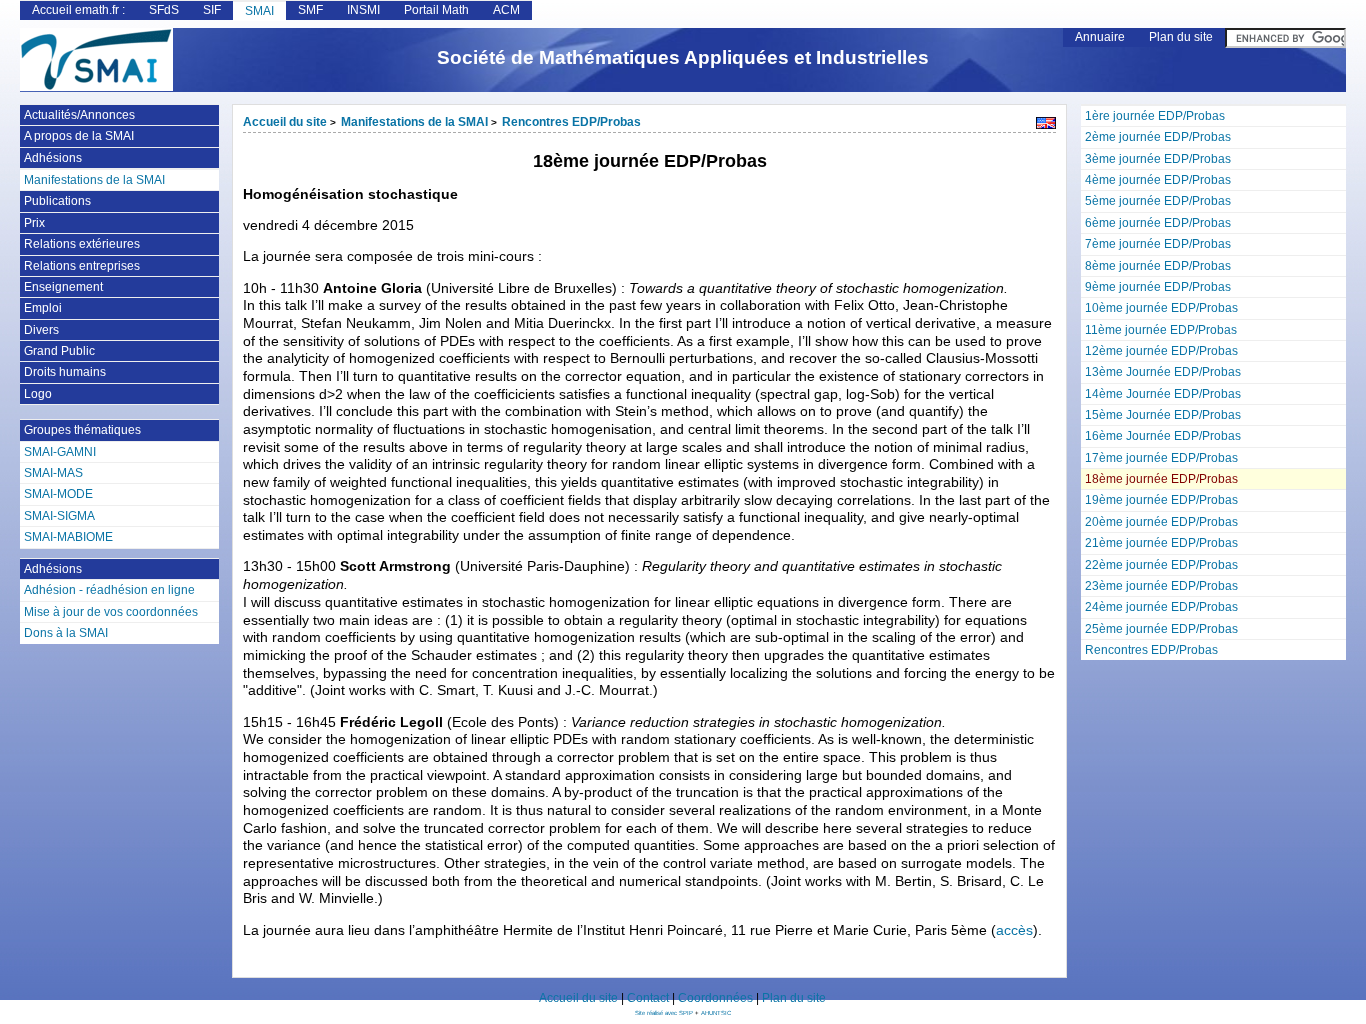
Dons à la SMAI (66, 633)
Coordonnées (715, 998)
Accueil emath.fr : (78, 10)
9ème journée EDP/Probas (1158, 287)
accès (1014, 930)
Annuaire (1100, 37)
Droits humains (65, 372)
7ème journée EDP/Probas (1158, 244)
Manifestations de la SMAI (414, 122)
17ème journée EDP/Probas (1161, 458)
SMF (310, 10)
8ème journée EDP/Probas (1158, 266)
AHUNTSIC (716, 1013)
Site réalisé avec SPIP (665, 1013)
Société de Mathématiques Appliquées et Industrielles (683, 57)
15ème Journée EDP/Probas (1163, 415)
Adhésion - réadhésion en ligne (109, 590)
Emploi (43, 308)
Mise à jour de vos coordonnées (111, 612)
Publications (57, 201)
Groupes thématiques (82, 430)
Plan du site (1181, 37)
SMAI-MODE (58, 494)
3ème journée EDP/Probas (1158, 159)
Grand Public (59, 351)
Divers (41, 330)
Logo (38, 394)
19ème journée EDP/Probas (1161, 500)
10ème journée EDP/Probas (1161, 308)
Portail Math (436, 10)
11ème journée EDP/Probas (1161, 330)
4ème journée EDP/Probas (1158, 180)
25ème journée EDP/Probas (1161, 629)
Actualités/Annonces (79, 115)
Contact (648, 998)
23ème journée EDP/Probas (1161, 586)
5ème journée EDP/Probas (1158, 201)
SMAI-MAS (53, 473)
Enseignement (63, 287)
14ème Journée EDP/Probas (1163, 394)
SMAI (259, 11)
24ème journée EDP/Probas (1161, 607)
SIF (212, 10)
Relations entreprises (82, 266)
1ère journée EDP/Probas (1155, 116)
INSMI (363, 10)
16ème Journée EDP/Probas (1163, 436)
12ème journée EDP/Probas (1161, 351)
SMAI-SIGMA (59, 516)
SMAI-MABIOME (68, 537)
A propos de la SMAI (79, 136)
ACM (506, 10)
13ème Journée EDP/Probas (1163, 372)
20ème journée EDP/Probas (1161, 522)
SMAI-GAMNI (60, 452)
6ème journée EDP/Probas (1158, 223)
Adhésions (53, 158)
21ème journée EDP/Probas (1161, 543)
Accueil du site (285, 122)
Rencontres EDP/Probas (1151, 650)
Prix (34, 223)
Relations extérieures (82, 244)
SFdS (164, 10)
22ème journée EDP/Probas (1161, 565)
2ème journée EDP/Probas (1158, 137)
